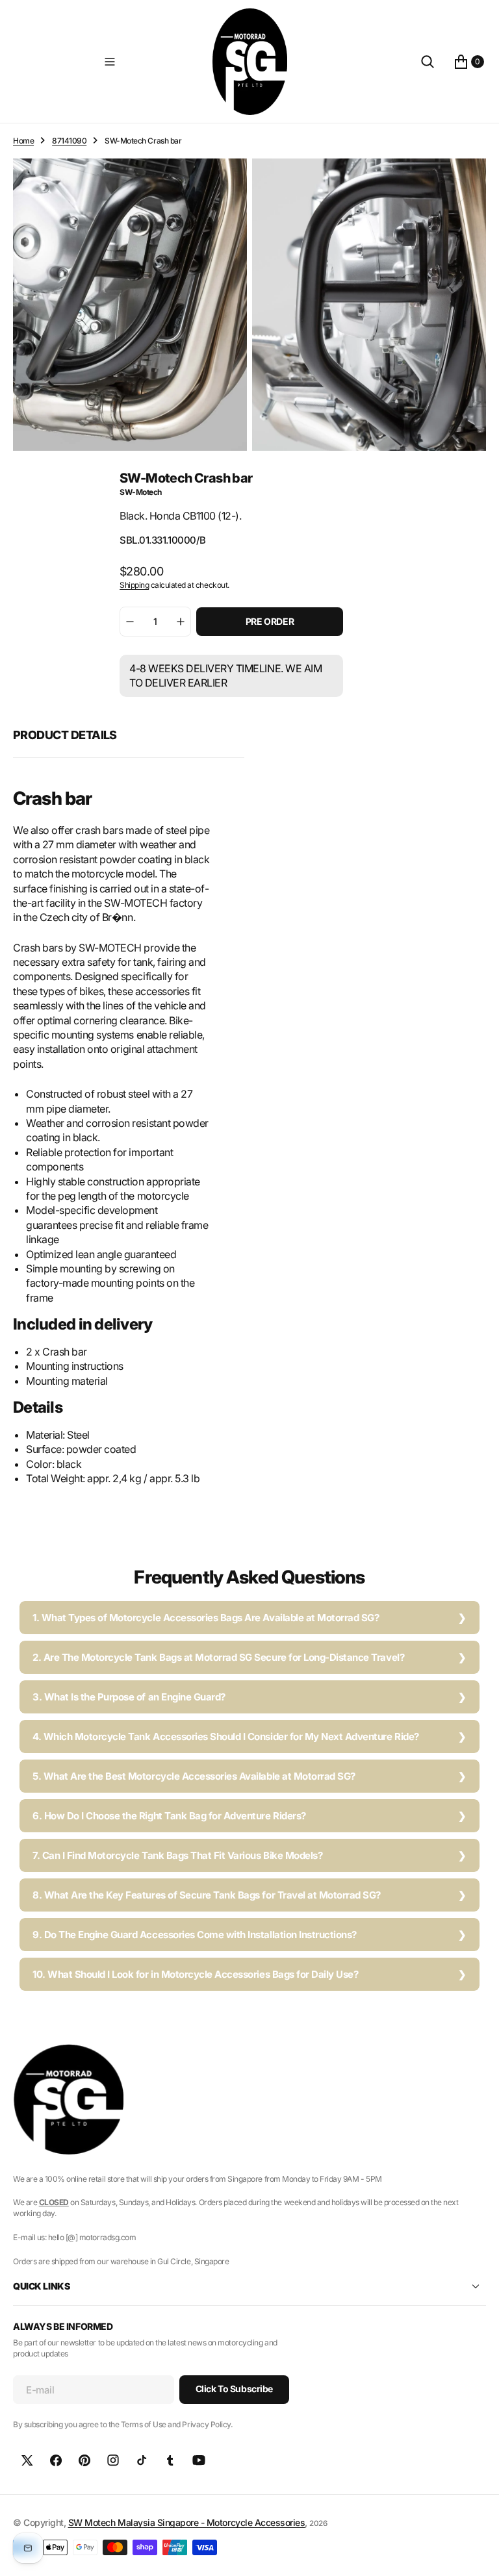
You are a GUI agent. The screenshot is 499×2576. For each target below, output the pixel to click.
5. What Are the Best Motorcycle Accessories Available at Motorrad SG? (194, 1776)
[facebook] (56, 2460)
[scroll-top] (477, 2554)
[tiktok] (142, 2460)
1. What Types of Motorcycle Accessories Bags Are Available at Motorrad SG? (206, 1618)
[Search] (428, 62)
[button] (110, 62)
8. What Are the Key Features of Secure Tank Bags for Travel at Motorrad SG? (207, 1895)
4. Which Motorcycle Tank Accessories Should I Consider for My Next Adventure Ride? (226, 1736)
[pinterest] (84, 2460)
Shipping (134, 585)
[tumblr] (170, 2460)
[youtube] (199, 2460)
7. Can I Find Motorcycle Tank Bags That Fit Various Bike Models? (177, 1855)
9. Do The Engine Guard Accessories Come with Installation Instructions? (195, 1935)
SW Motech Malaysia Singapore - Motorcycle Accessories (187, 2522)
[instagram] (113, 2460)
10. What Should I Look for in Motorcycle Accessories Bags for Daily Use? (195, 1974)
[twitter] (27, 2460)
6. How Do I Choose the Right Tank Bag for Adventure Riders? (169, 1816)
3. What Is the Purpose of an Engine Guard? (129, 1697)
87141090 (69, 141)
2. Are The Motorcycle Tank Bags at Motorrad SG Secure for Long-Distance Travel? (218, 1657)
